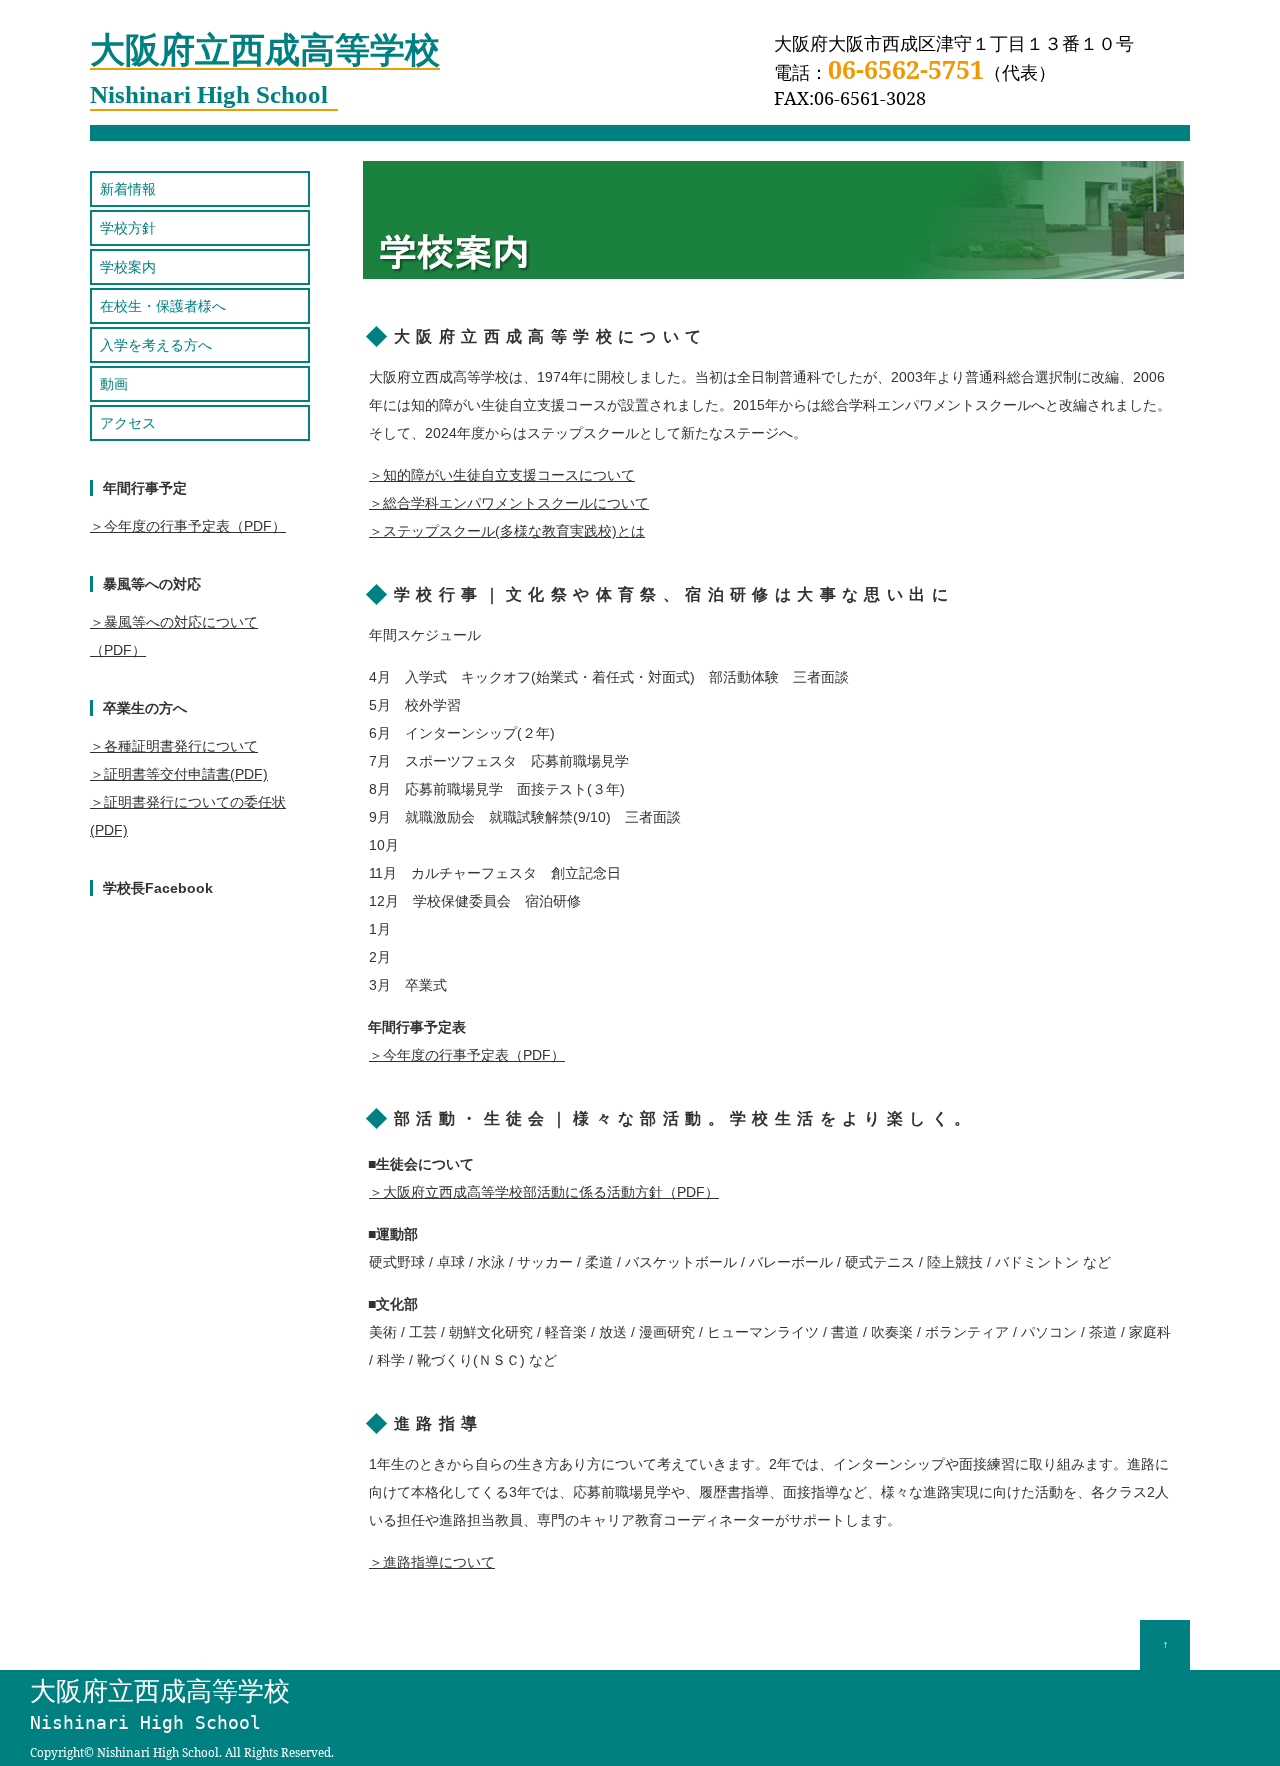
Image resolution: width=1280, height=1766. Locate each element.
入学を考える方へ (156, 345)
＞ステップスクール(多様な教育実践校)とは (507, 531)
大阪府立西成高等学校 (160, 1704)
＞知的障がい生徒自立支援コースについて (502, 475)
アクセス (128, 423)
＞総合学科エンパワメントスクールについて (509, 503)
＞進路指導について (432, 1562)
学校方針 (128, 228)
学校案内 (128, 267)
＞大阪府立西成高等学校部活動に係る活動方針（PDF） (544, 1192)
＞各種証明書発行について (174, 746)
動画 (114, 384)
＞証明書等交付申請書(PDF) (179, 774)
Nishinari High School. (159, 1752)
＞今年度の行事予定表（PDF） (467, 1055)
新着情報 (128, 189)
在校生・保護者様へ (163, 306)
